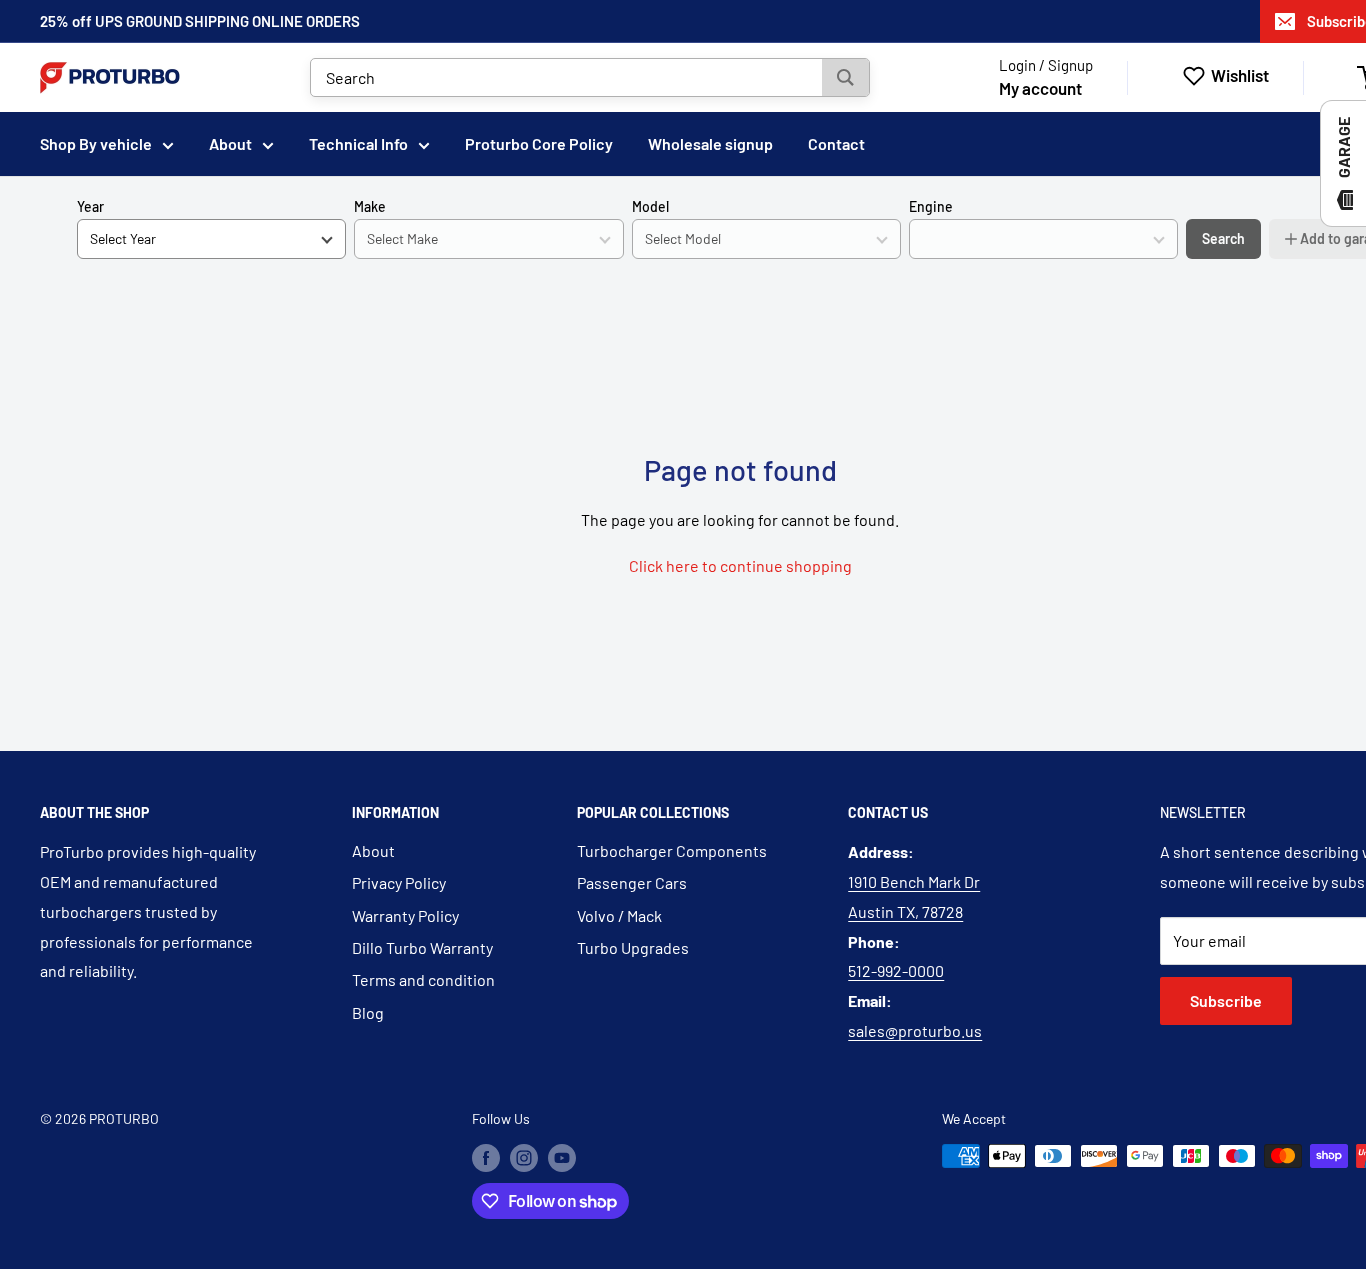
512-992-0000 (896, 970)
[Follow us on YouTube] (562, 1158)
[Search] (845, 77)
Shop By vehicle (96, 143)
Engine (931, 206)
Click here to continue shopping (740, 565)
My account (1040, 88)
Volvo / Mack (619, 915)
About (230, 143)
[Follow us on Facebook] (486, 1158)
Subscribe (1226, 1000)
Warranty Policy (405, 915)
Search (1223, 238)
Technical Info (358, 143)
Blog (368, 1012)
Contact (836, 143)
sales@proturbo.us (915, 1030)
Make (370, 206)
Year (90, 206)
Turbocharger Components (672, 850)
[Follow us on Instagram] (524, 1158)
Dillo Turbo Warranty (422, 947)
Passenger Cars (632, 882)
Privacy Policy (399, 882)
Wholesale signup (710, 143)
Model (650, 206)
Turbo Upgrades (633, 947)
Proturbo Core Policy (539, 143)
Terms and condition (423, 979)
